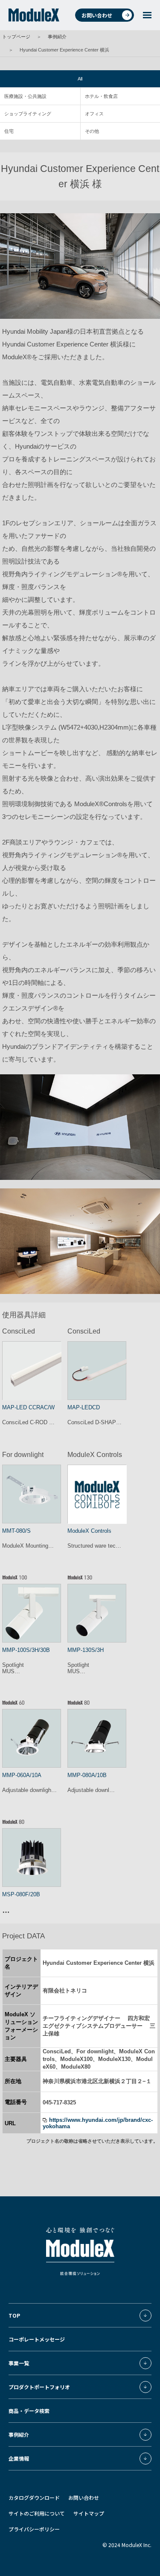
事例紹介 (57, 37)
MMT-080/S (16, 1531)
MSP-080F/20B (21, 1894)
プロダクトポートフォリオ (39, 2387)
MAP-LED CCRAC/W (28, 1407)
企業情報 (19, 2458)
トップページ (16, 37)
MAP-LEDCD (84, 1407)
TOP (14, 2315)
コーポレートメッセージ (37, 2339)
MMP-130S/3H (86, 1650)
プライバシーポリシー (34, 2529)
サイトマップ (89, 2513)
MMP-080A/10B (87, 1775)
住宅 (9, 131)
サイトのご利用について (37, 2513)
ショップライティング (28, 114)
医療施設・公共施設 (25, 96)
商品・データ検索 (29, 2411)
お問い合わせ (97, 15)
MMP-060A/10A (22, 1775)
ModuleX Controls (89, 1531)
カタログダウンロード (34, 2497)
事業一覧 (19, 2363)
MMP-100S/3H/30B (26, 1650)
